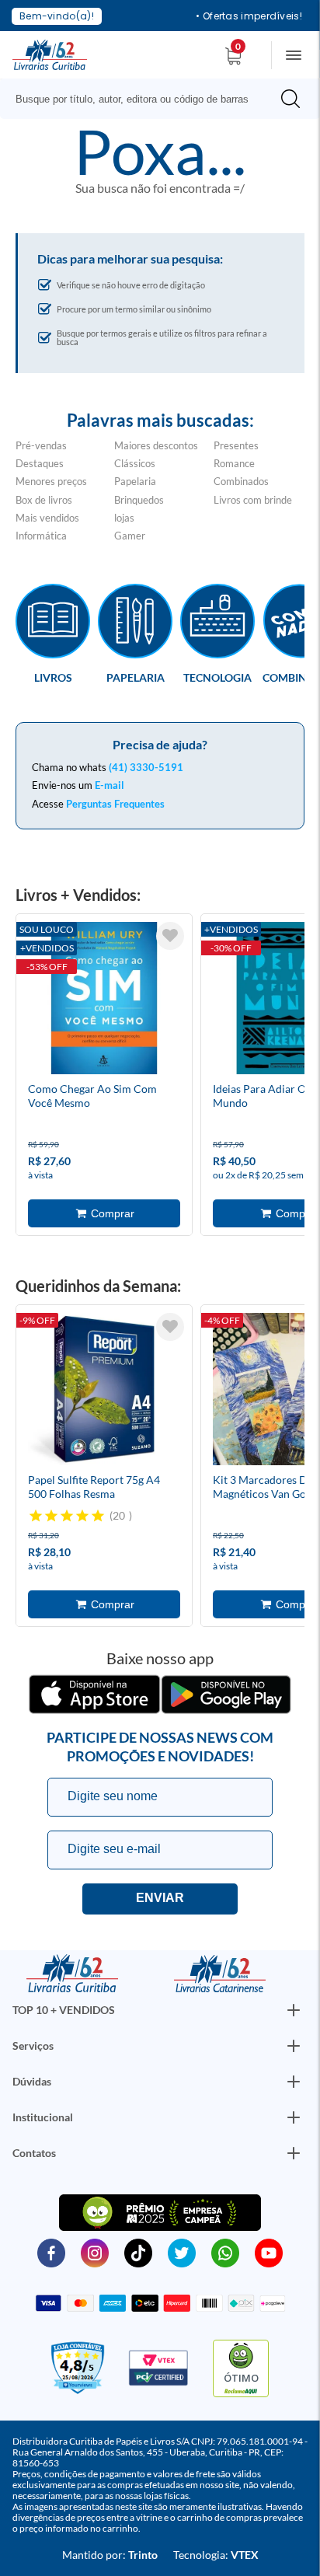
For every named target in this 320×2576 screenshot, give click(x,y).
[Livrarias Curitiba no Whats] (225, 2252)
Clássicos (135, 463)
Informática (41, 536)
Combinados (241, 481)
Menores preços (51, 481)
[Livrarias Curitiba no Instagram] (95, 2252)
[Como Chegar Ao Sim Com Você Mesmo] (104, 1000)
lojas (124, 518)
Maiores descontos (156, 445)
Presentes (236, 445)
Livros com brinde (253, 500)
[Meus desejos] (170, 936)
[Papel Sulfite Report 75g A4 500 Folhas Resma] (104, 1391)
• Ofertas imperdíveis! (249, 16)
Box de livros (44, 500)
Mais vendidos (47, 518)
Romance (234, 463)
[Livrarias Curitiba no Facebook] (51, 2252)
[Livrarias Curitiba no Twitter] (182, 2252)
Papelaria (135, 481)
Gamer (130, 536)
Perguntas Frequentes (115, 804)
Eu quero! (160, 1899)
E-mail (110, 785)
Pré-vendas (41, 445)
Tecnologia (217, 677)
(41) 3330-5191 (146, 767)
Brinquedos (139, 500)
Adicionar (104, 1213)
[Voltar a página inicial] (50, 54)
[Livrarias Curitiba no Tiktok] (138, 2252)
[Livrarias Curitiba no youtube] (269, 2252)
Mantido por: (110, 2555)
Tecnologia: (216, 2555)
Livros (53, 677)
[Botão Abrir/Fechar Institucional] (294, 2010)
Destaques (40, 463)
